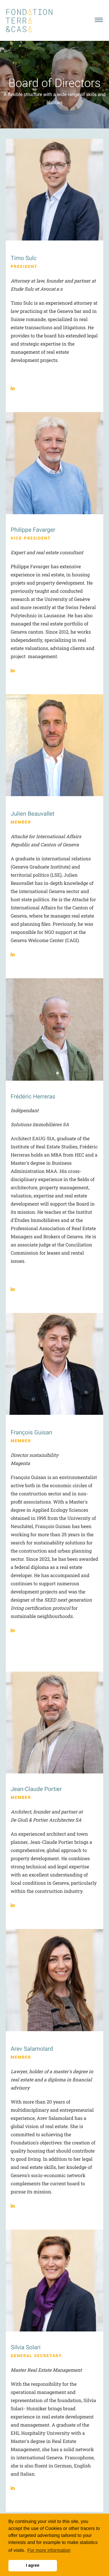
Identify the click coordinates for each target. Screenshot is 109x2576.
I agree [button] (33, 2565)
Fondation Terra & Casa (29, 21)
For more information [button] (49, 2550)
